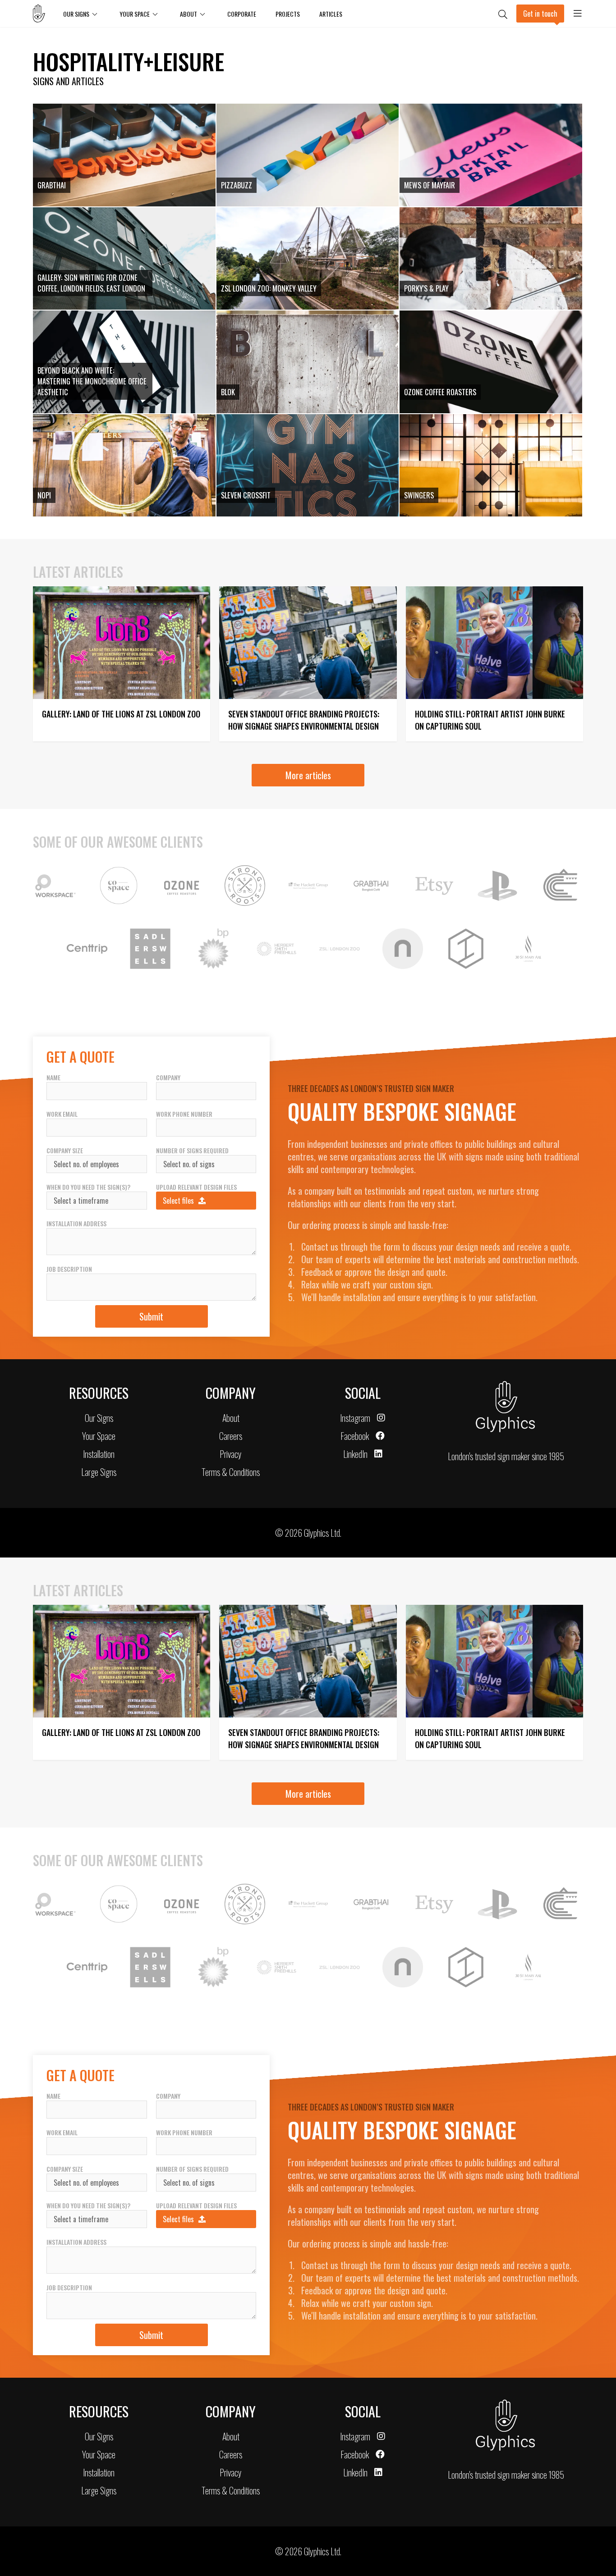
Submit (151, 1316)
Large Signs (99, 1472)
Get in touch (540, 14)
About (188, 14)
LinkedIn (355, 1454)
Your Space (99, 1436)
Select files (178, 1201)
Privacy (231, 1454)
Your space (135, 14)
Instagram (355, 1418)
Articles (331, 14)
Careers (231, 1436)
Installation (99, 1454)
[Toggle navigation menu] (578, 14)
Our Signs (99, 1418)
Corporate (242, 14)
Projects (288, 14)
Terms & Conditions (231, 1472)
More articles (308, 775)
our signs (76, 14)
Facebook (355, 1436)
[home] (44, 14)
